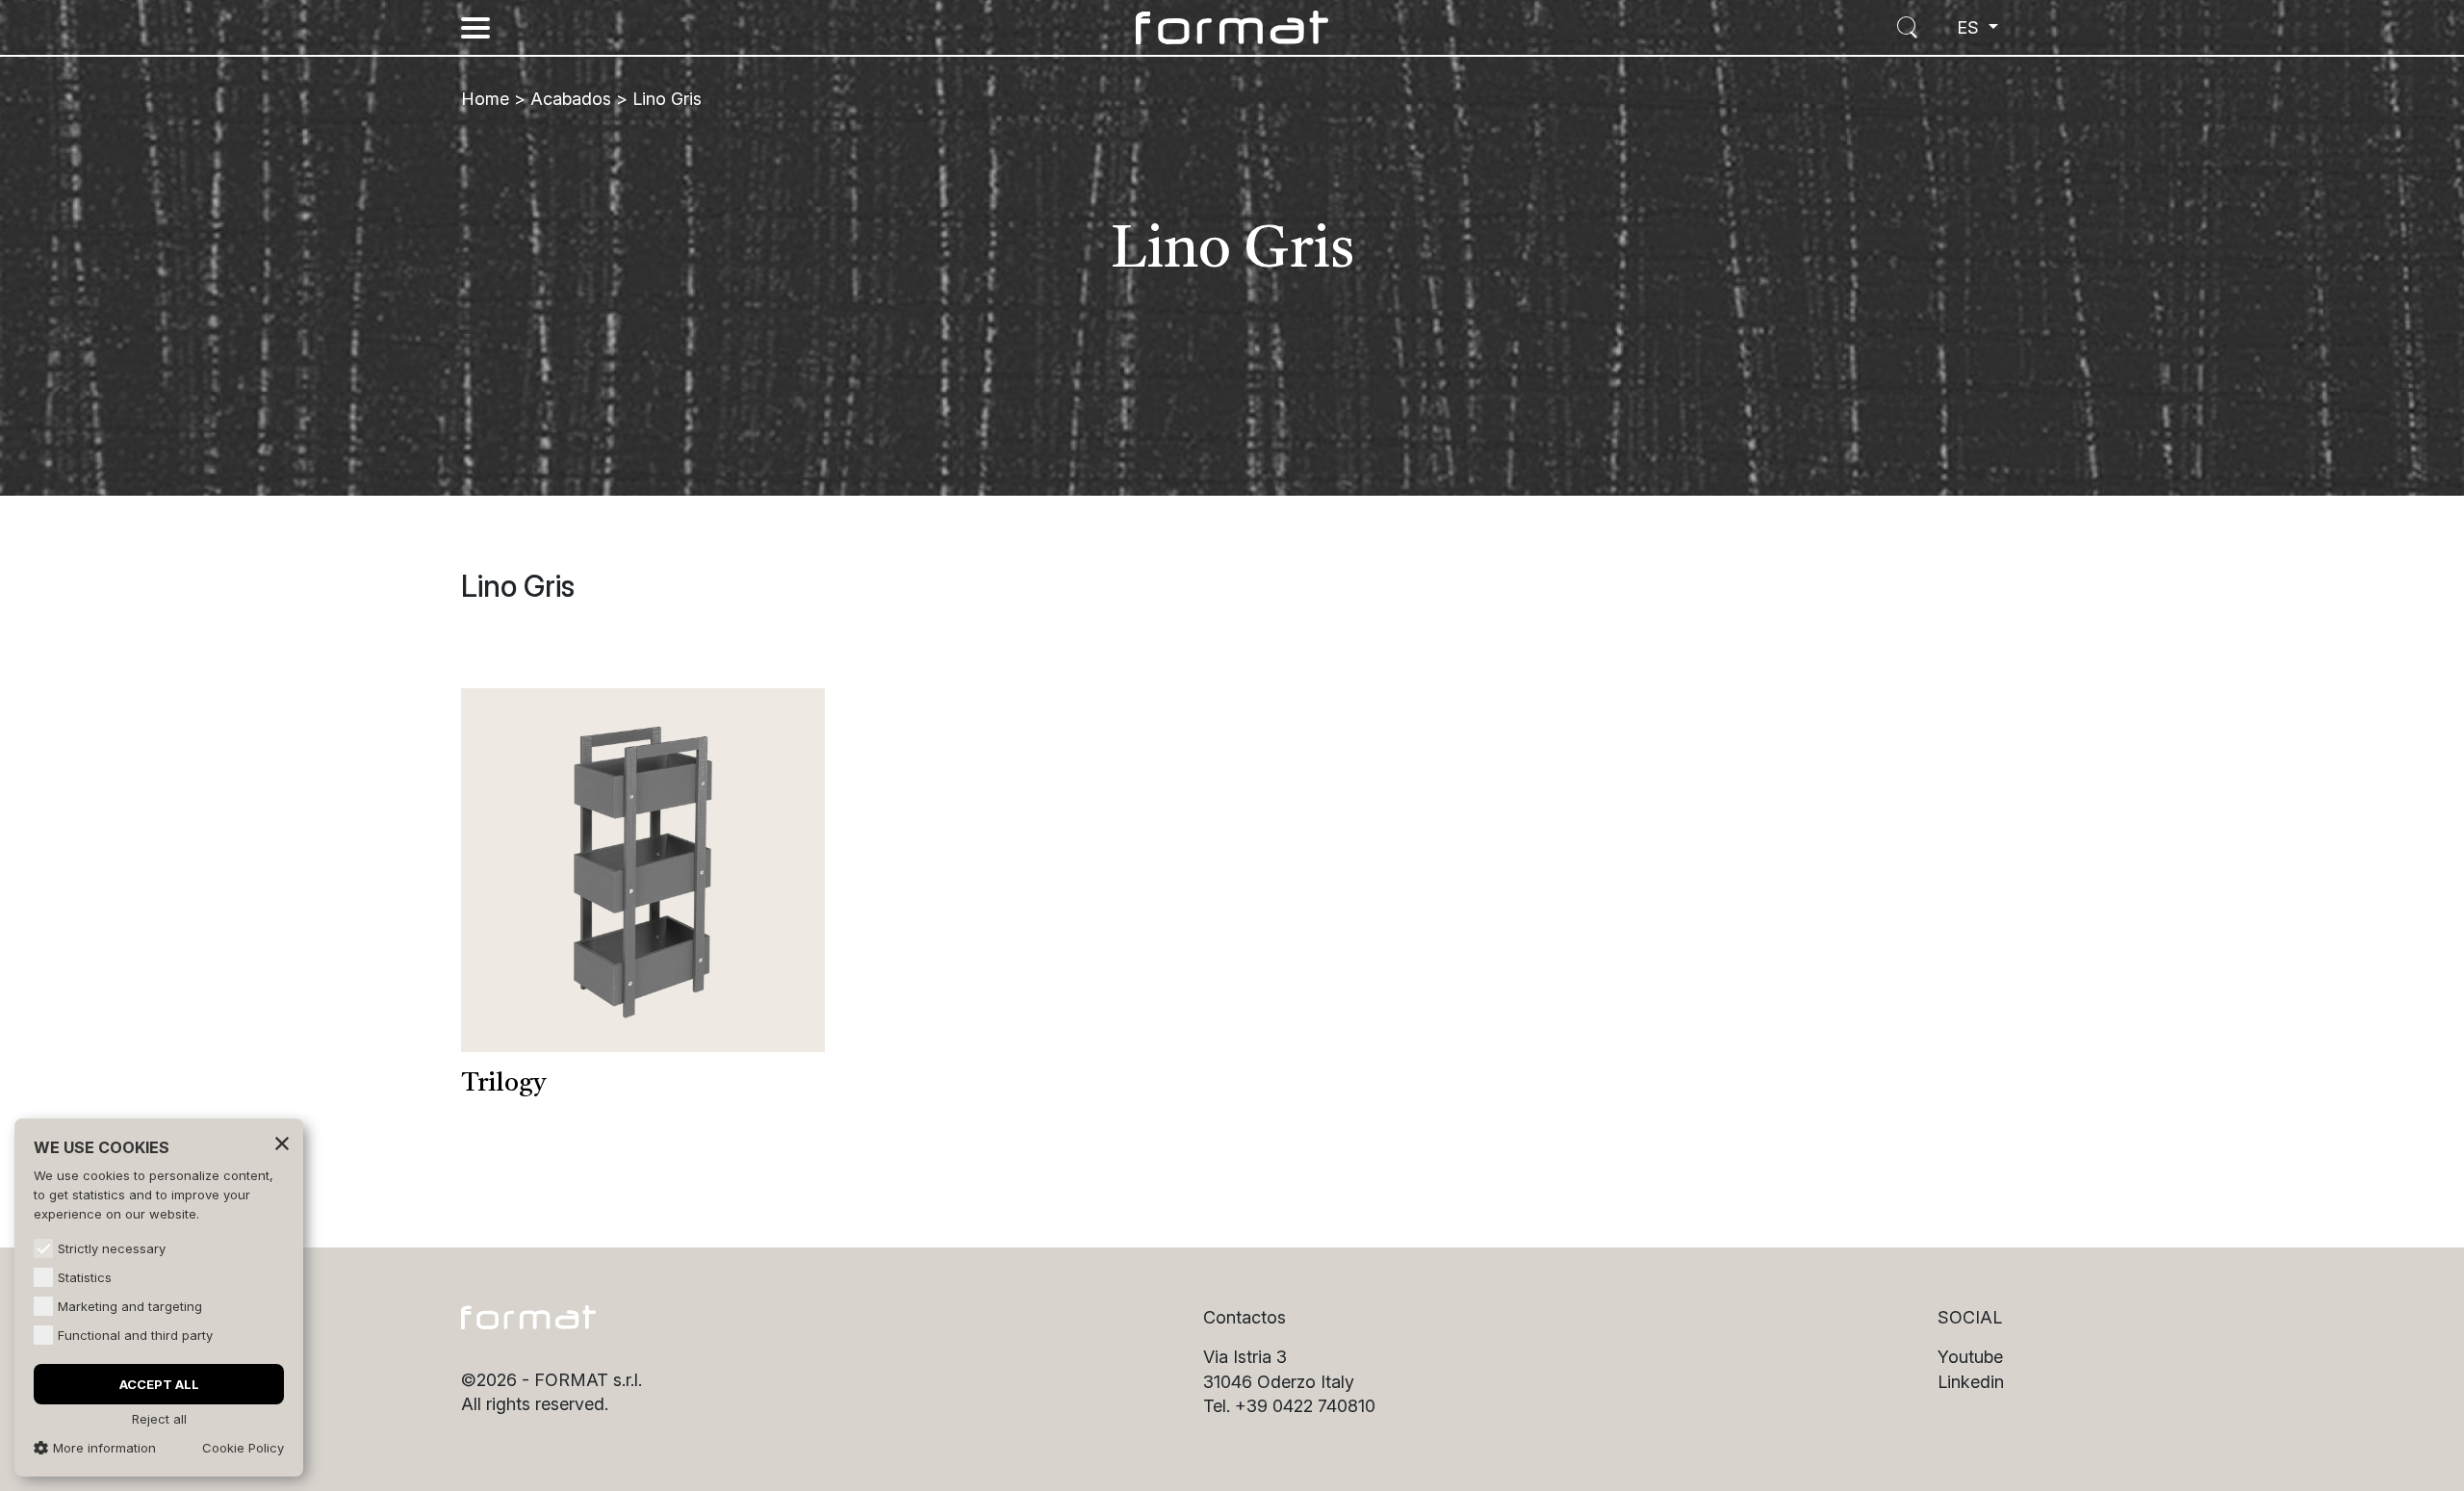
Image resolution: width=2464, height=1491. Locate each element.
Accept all (159, 1384)
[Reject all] (282, 1143)
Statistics (85, 1277)
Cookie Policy (243, 1448)
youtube (1970, 1357)
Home (485, 99)
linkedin (1971, 1382)
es (1970, 27)
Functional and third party (135, 1335)
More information (104, 1448)
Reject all (159, 1419)
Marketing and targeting (130, 1306)
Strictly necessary (112, 1248)
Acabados (571, 99)
